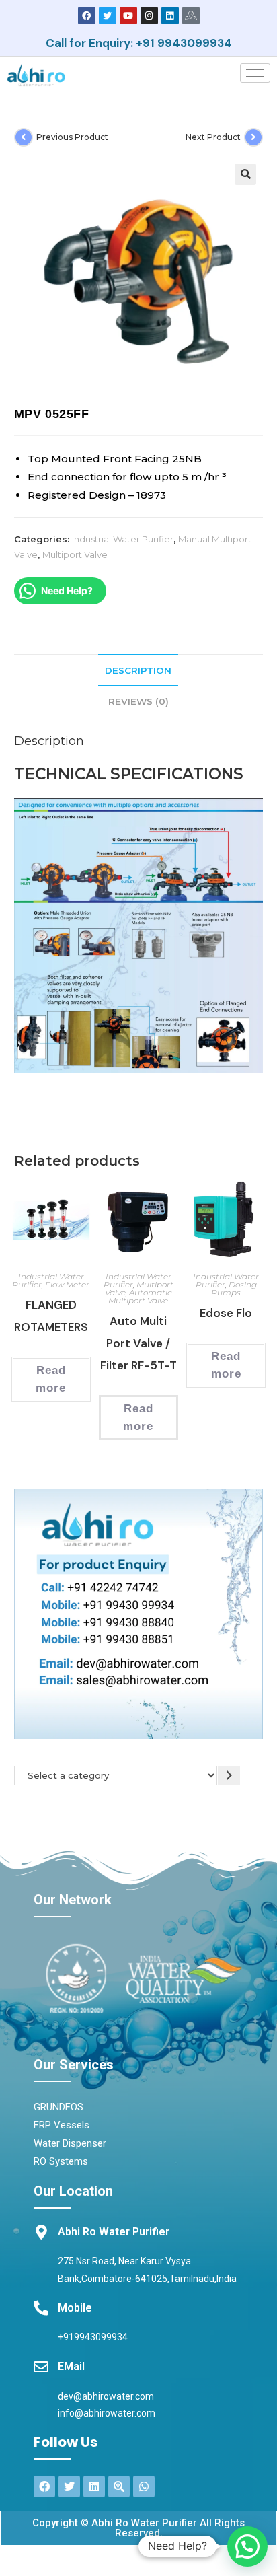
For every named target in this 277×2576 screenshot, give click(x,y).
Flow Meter (67, 1284)
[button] (245, 174)
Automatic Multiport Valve (140, 1296)
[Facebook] (87, 15)
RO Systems (61, 2161)
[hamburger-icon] (255, 73)
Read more (51, 1379)
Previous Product (72, 137)
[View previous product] (24, 137)
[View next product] (253, 137)
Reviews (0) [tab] (138, 701)
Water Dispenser (70, 2143)
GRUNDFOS (58, 2107)
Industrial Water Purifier (123, 539)
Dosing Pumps (234, 1288)
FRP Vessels (62, 2125)
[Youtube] (128, 15)
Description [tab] (138, 670)
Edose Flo (226, 1313)
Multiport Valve (75, 554)
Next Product (213, 137)
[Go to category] (229, 1776)
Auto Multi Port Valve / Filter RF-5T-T (138, 1343)
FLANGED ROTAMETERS (51, 1316)
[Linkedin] (170, 15)
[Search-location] (119, 2486)
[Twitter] (108, 15)
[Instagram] (149, 15)
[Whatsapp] (144, 2486)
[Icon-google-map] (191, 15)
